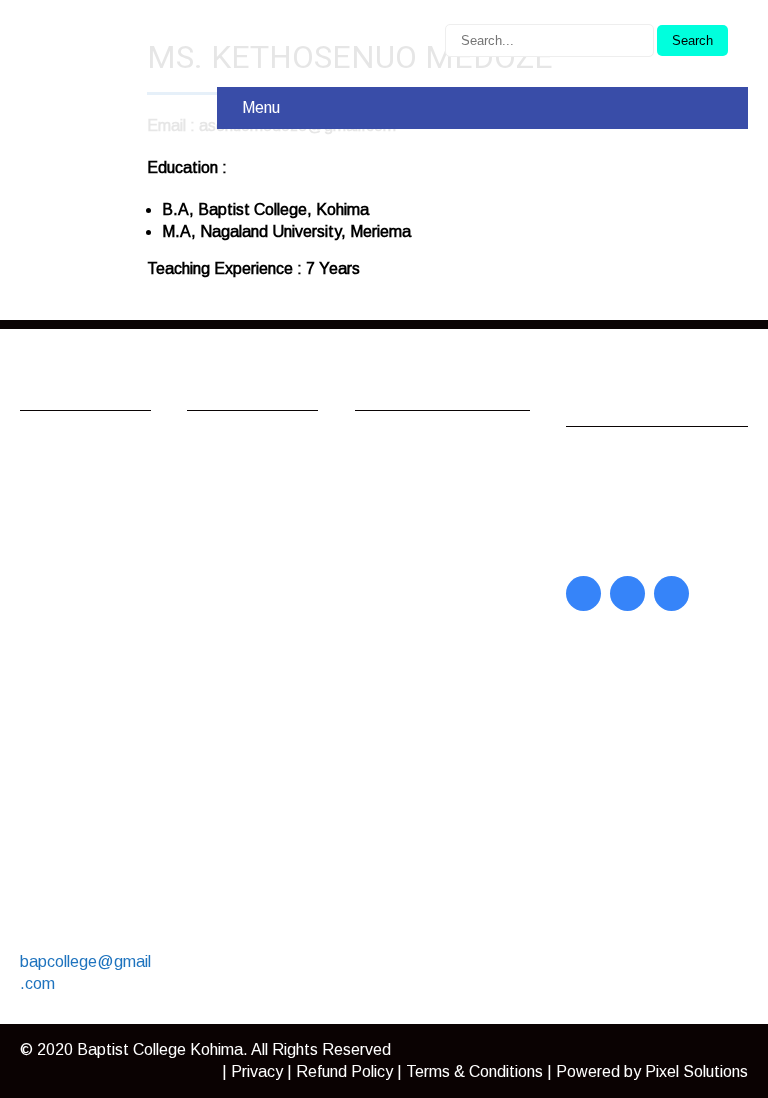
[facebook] (583, 593)
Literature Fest (260, 596)
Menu (261, 107)
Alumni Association (248, 459)
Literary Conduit (642, 490)
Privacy (257, 1071)
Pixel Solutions (696, 1071)
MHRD (399, 574)
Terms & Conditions (474, 1071)
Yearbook (620, 516)
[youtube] (627, 593)
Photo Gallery (255, 696)
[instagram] (671, 593)
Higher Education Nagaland (435, 537)
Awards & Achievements (257, 507)
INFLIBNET (418, 474)
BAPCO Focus (637, 464)
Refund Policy (344, 1071)
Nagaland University (446, 448)
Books (608, 542)
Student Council (262, 670)
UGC (392, 500)
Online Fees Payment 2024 (259, 633)
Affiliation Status (433, 626)
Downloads (246, 570)
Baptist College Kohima (160, 1049)
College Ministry (262, 544)
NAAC (397, 600)
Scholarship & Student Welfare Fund (255, 744)
